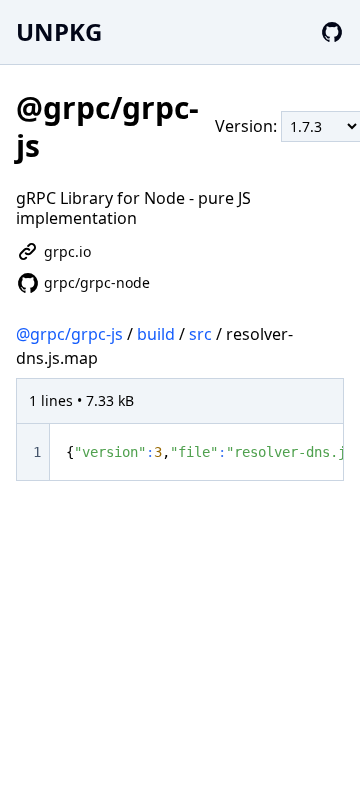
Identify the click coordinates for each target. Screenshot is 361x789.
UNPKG (59, 31)
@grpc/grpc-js (69, 334)
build (156, 334)
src (200, 334)
